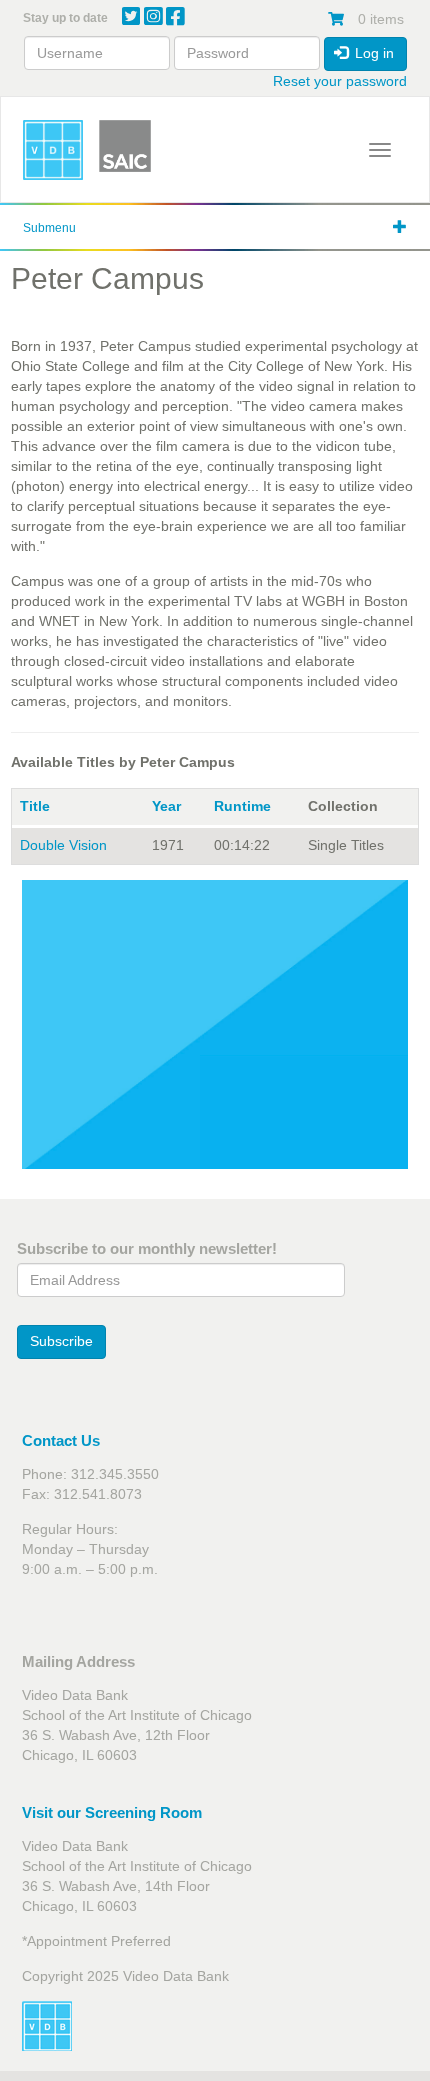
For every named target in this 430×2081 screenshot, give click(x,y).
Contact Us (61, 1440)
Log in (372, 53)
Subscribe (61, 1341)
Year (166, 806)
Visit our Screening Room (112, 1812)
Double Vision (63, 845)
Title (35, 806)
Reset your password (340, 81)
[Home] (53, 150)
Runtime (242, 806)
